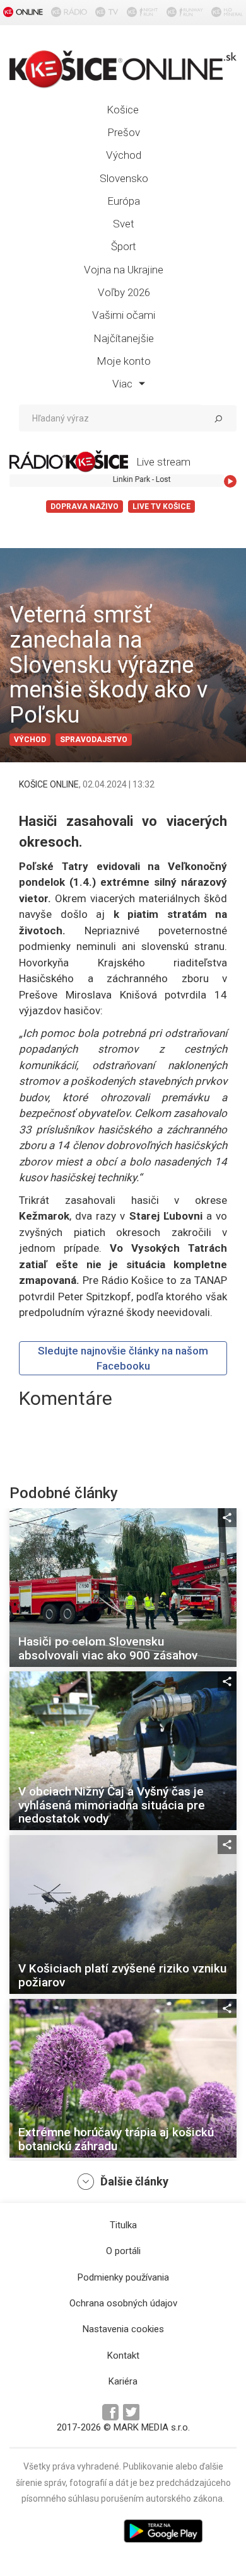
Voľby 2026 (124, 292)
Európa (124, 201)
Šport (124, 246)
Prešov (124, 132)
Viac (124, 384)
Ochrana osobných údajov (123, 2303)
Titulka (123, 2225)
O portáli (123, 2251)
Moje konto (124, 361)
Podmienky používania (123, 2277)
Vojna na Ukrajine (124, 270)
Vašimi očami (124, 315)
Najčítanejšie (124, 338)
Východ (124, 155)
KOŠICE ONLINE (49, 784)
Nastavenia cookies (123, 2329)
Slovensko (124, 178)
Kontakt (123, 2356)
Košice (123, 110)
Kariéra (123, 2381)
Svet (124, 224)
